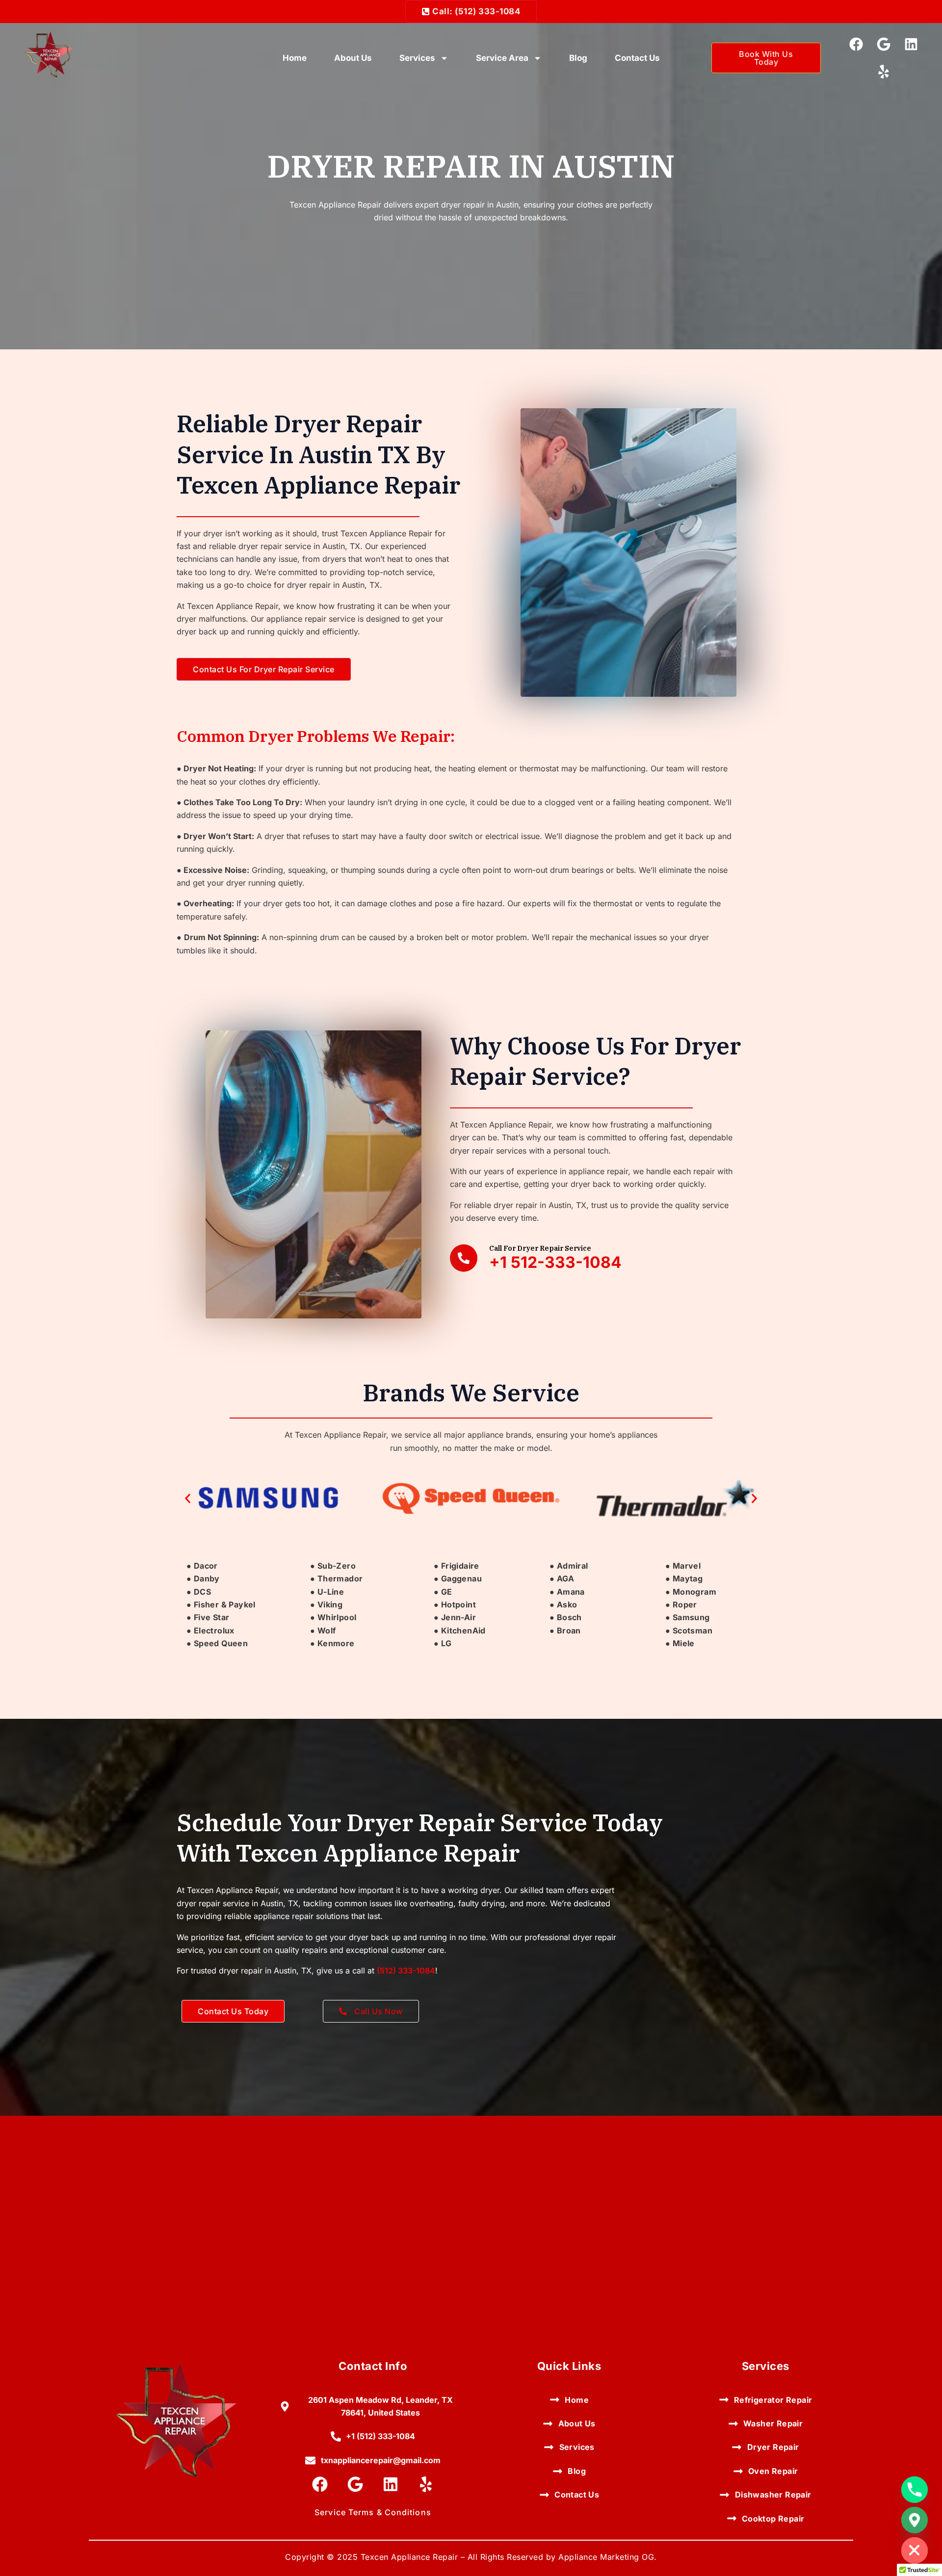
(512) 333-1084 (406, 1971)
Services (417, 58)
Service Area (502, 58)
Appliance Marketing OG (606, 2557)
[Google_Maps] (915, 2520)
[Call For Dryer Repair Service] (464, 1258)
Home (295, 58)
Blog (578, 58)
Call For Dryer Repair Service (540, 1248)
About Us (353, 58)
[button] (188, 1499)
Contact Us (637, 58)
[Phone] (915, 2490)
